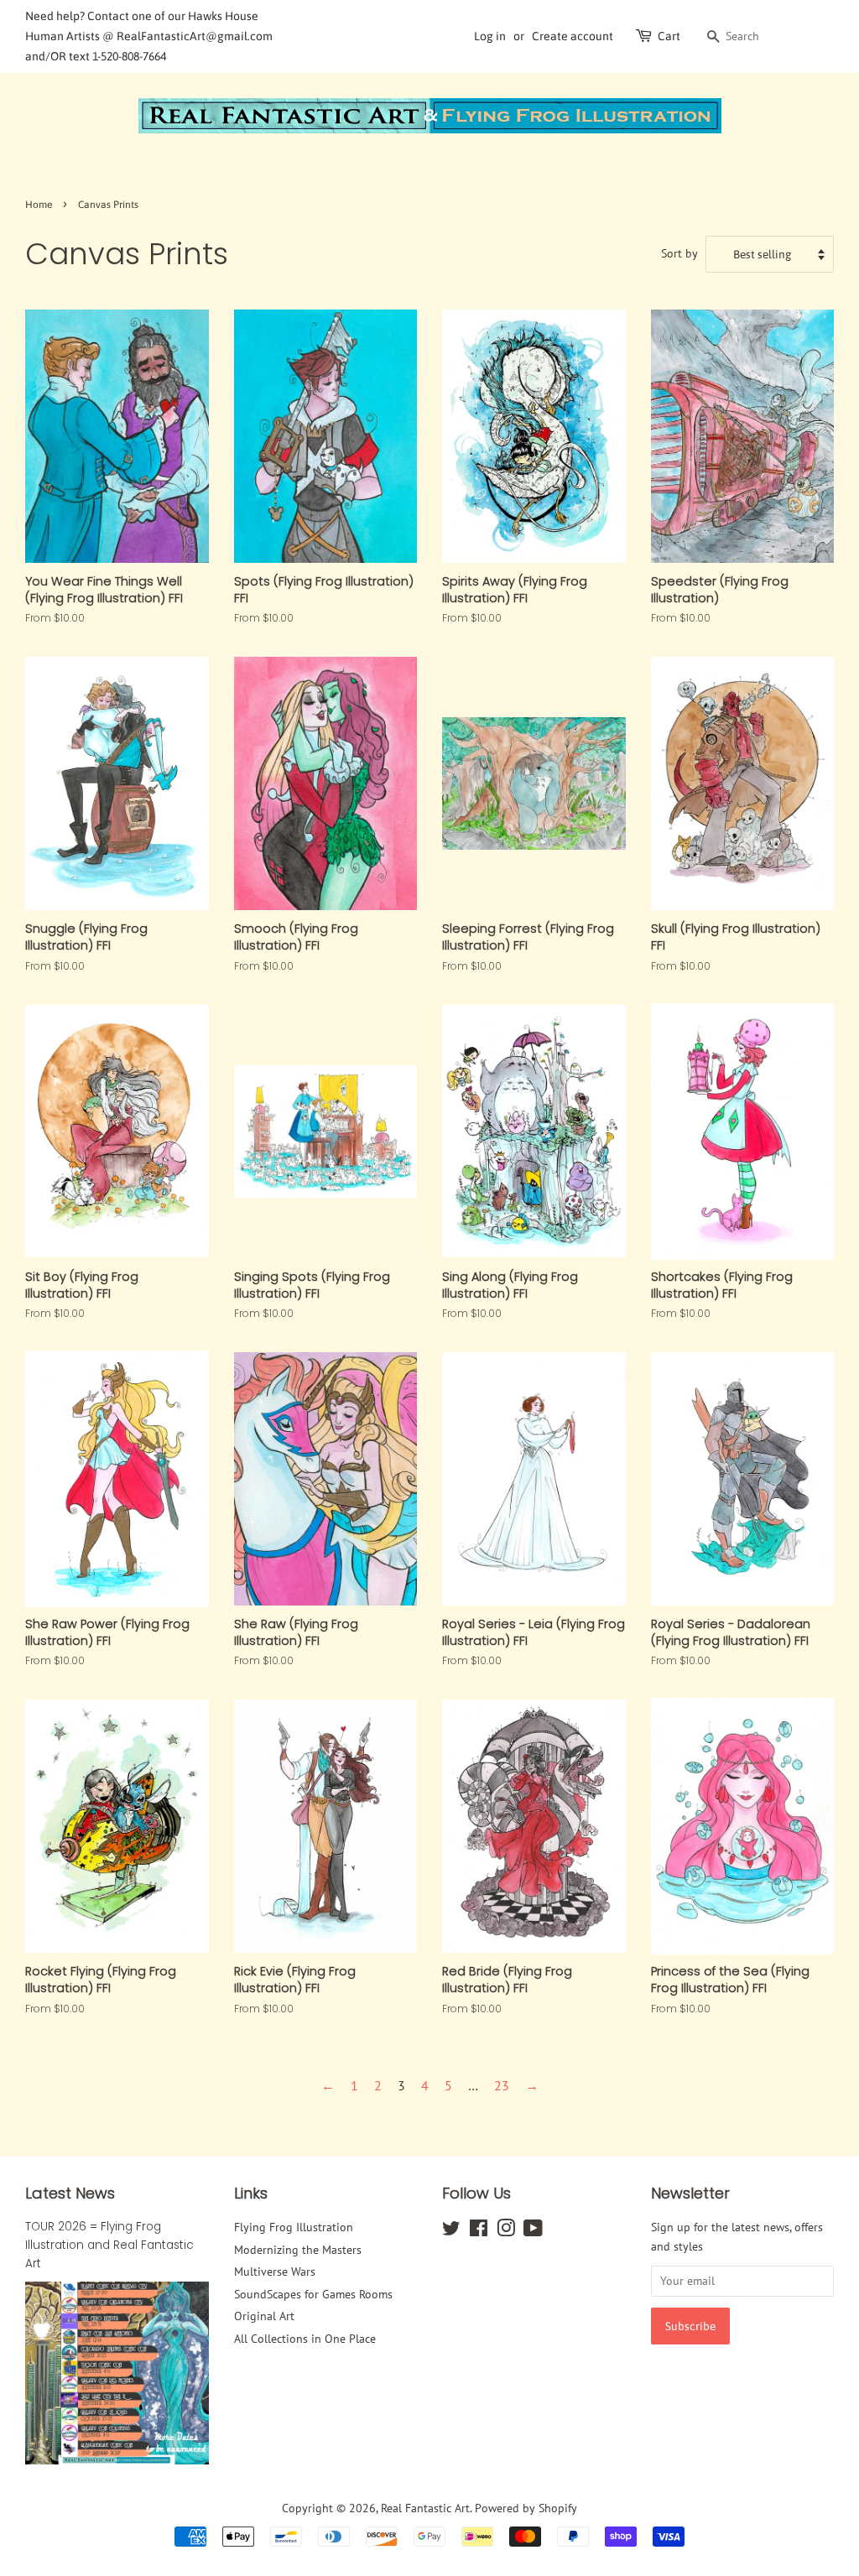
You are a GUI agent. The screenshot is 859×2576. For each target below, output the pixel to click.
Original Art (264, 2316)
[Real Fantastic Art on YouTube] (533, 2231)
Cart (669, 36)
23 (502, 2085)
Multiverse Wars (275, 2272)
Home (39, 205)
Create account (573, 36)
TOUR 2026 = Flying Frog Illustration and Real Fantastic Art (109, 2245)
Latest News (70, 2193)
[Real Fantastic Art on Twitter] (451, 2231)
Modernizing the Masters (298, 2250)
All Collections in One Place (305, 2339)
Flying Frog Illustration (294, 2227)
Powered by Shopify (526, 2508)
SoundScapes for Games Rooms (313, 2294)
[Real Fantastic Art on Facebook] (479, 2231)
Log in (490, 36)
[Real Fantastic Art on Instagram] (506, 2231)
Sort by (679, 253)
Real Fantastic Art (425, 2508)
